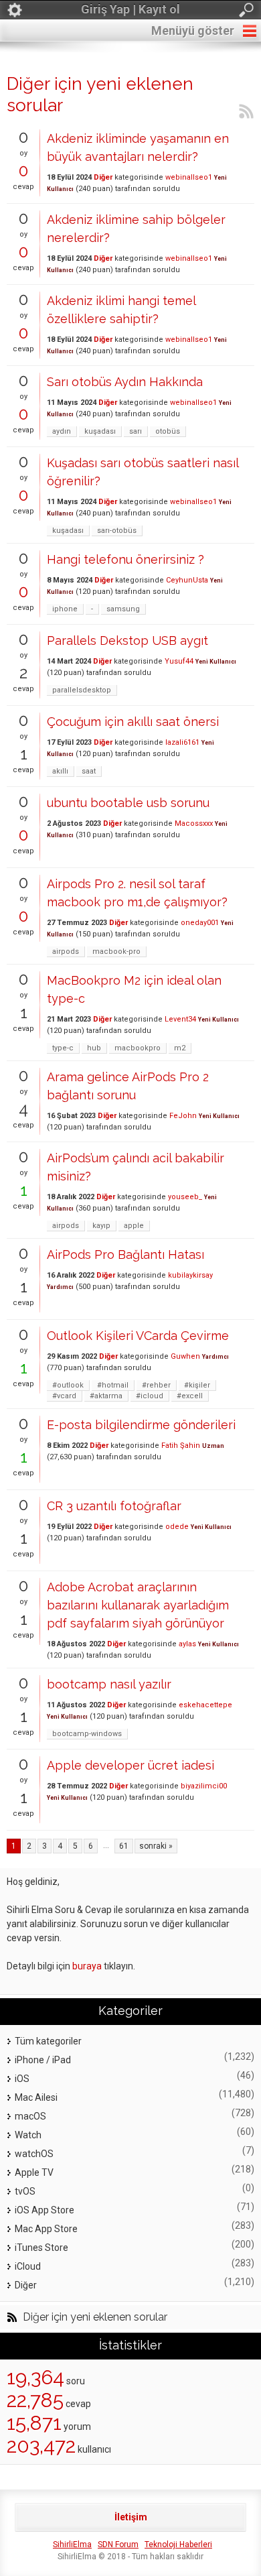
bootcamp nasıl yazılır (109, 1684)
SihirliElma (72, 2544)
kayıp (101, 1226)
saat (89, 771)
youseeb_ (185, 1197)
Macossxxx (194, 823)
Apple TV (34, 2172)
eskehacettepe (205, 1705)
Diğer (103, 177)
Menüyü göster (193, 30)
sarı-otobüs (117, 531)
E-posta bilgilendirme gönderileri (141, 1425)
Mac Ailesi (36, 2097)
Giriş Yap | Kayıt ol (130, 9)
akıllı (60, 771)
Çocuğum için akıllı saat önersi (133, 722)
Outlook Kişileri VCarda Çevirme (138, 1336)
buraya (87, 1966)
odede (177, 1527)
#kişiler (197, 1385)
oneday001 (200, 923)
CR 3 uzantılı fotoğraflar (114, 1506)
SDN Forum (118, 2544)
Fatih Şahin (181, 1446)
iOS (22, 2079)
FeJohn (183, 1116)
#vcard (64, 1396)
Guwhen (185, 1356)
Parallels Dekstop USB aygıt (127, 640)
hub (94, 1048)
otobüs (168, 431)
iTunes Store (41, 2248)
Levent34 (180, 1019)
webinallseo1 (189, 177)
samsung (123, 609)
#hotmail (113, 1385)
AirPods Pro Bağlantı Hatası (125, 1254)
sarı (136, 431)
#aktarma (106, 1396)
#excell (190, 1396)
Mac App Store (46, 2229)
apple (134, 1226)
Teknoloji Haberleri (178, 2544)
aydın (62, 431)
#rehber (156, 1385)
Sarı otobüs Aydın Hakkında (125, 382)
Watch (28, 2135)
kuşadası (100, 431)
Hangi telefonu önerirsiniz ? (125, 559)
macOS (30, 2116)
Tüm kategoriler (48, 2041)
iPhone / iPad (43, 2060)
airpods (66, 952)
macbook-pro (116, 952)
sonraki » (156, 1846)
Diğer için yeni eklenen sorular (95, 2317)
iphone (65, 609)
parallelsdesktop (82, 690)
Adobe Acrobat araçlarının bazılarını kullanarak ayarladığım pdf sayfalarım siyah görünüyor (138, 1605)
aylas (187, 1644)
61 (124, 1846)
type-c (63, 1048)
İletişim (131, 2517)
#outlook (68, 1385)
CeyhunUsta (187, 580)
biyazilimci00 (204, 1786)
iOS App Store (45, 2210)
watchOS (34, 2154)
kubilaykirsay (190, 1275)
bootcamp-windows (87, 1734)
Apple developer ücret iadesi (130, 1765)
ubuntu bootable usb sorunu (128, 803)
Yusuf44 (179, 661)
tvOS (25, 2191)
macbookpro (138, 1048)
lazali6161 (182, 742)
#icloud (150, 1396)
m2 (180, 1048)
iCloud (28, 2266)
